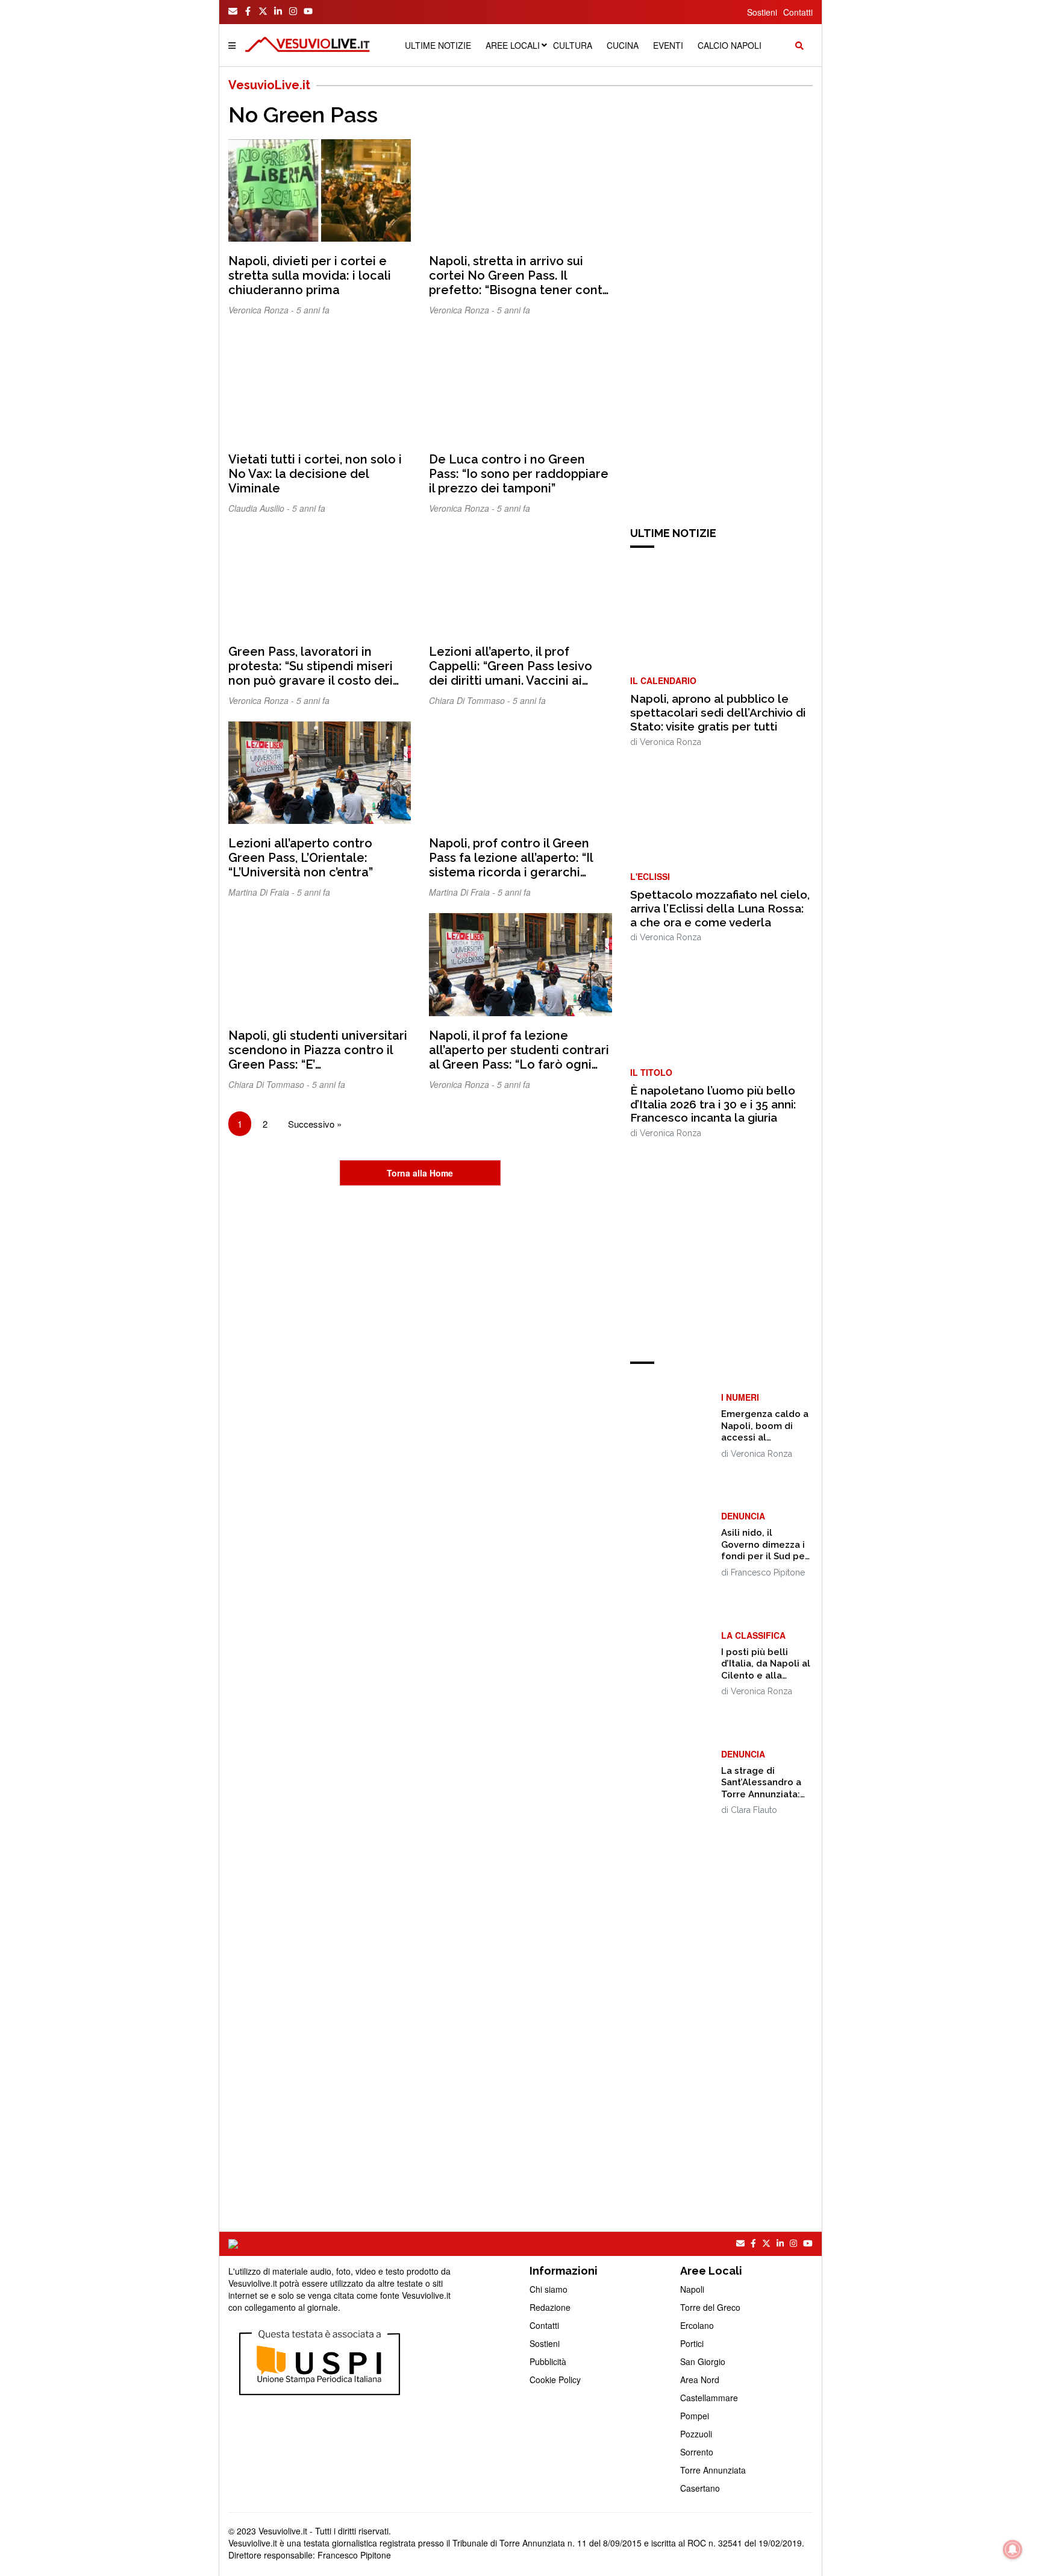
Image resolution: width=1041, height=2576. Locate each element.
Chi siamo (549, 2289)
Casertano (700, 2488)
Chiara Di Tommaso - (471, 700)
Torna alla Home (420, 1173)
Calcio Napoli (730, 45)
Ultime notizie (438, 45)
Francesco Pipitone (768, 1572)
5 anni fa (313, 310)
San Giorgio (703, 2361)
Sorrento (697, 2452)
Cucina (623, 45)
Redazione (550, 2307)
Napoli (692, 2289)
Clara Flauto (754, 1810)
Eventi (668, 45)
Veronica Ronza (671, 742)
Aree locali (513, 45)
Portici (692, 2343)
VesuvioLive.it (269, 85)
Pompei (695, 2416)
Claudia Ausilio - (260, 508)
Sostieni (762, 12)
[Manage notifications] (1013, 2549)
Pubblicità (548, 2361)
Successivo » (315, 1124)
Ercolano (697, 2325)
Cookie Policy (555, 2380)
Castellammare (709, 2398)
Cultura (573, 45)
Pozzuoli (696, 2434)
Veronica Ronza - (262, 310)
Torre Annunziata (713, 2470)
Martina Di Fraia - (263, 892)
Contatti (798, 12)
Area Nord (700, 2380)
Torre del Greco (710, 2307)
